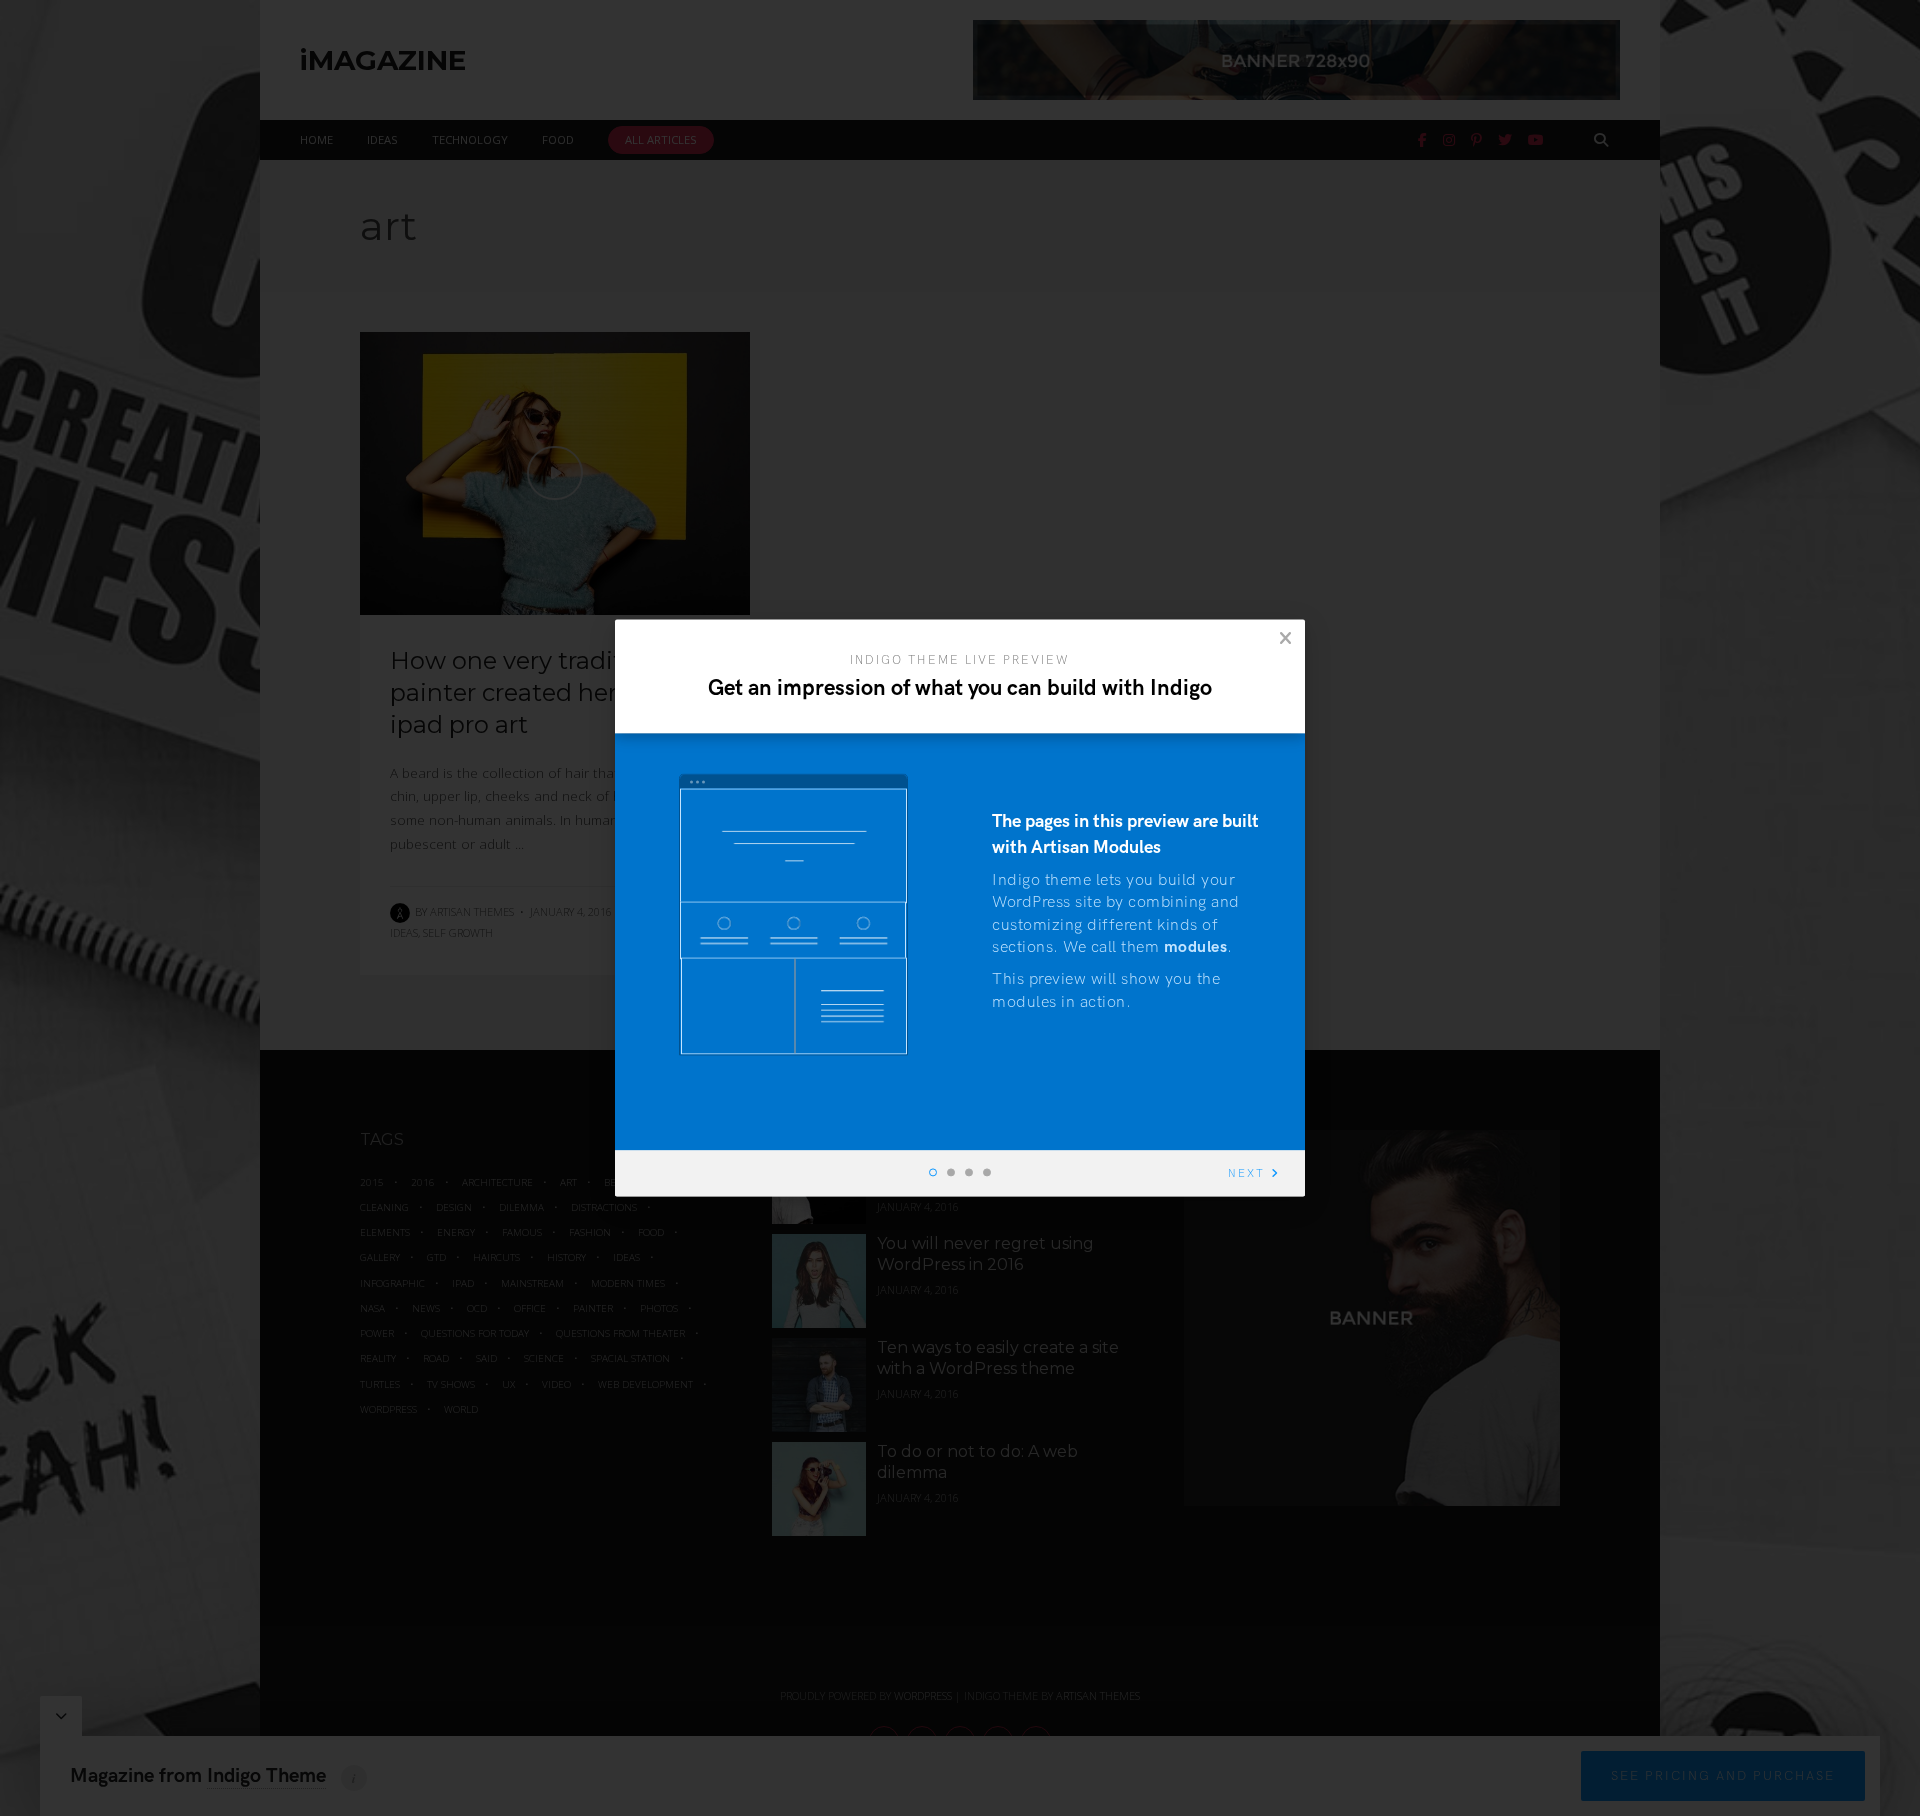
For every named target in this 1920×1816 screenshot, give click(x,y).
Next (1246, 1174)
